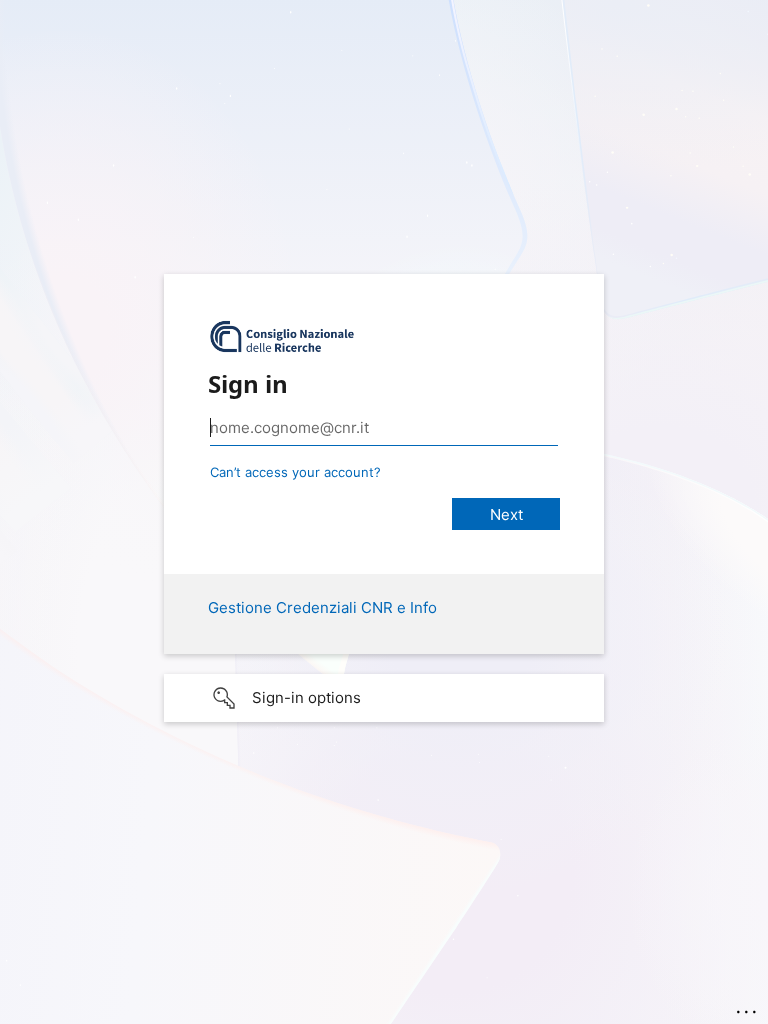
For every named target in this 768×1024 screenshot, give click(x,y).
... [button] (748, 1007)
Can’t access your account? (295, 472)
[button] (384, 698)
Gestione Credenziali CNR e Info (322, 607)
